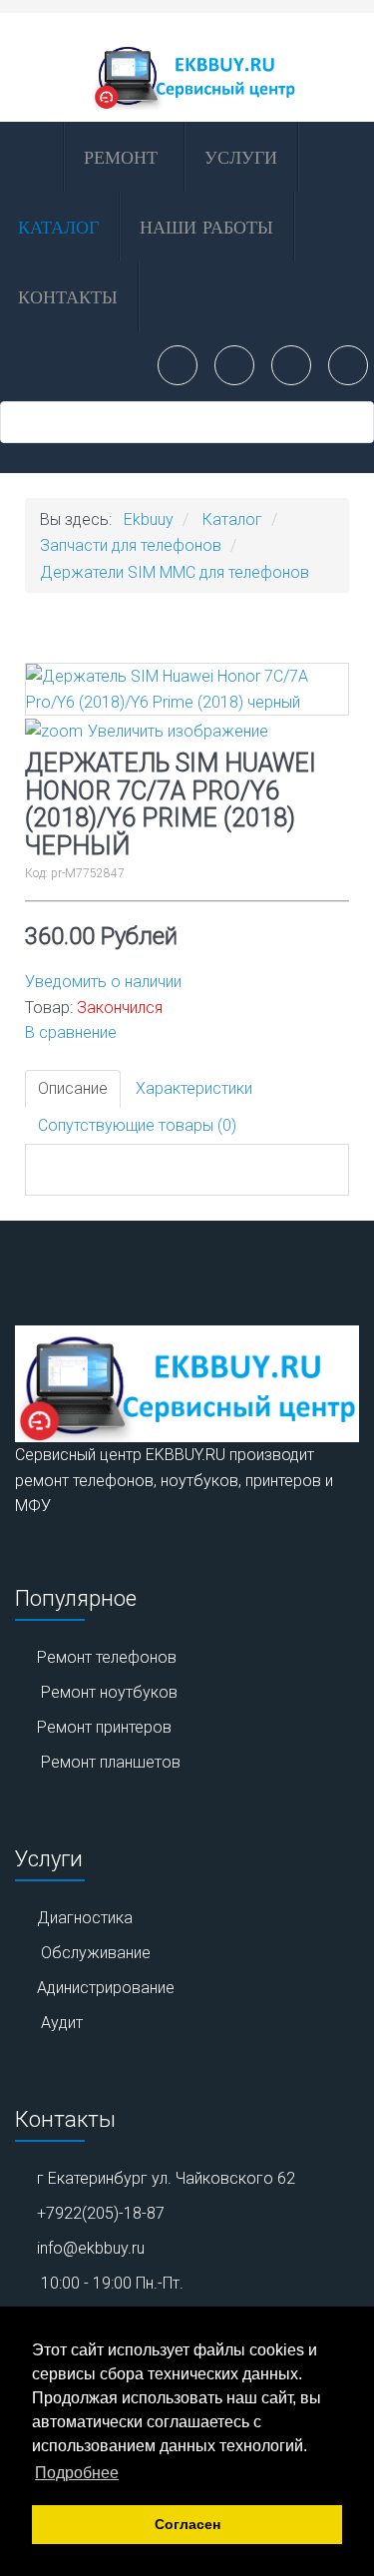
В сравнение (71, 1032)
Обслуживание (96, 1953)
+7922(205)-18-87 (101, 2213)
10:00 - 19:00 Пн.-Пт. (112, 2283)
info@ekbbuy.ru (91, 2248)
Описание (73, 1088)
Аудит (62, 2023)
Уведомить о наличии (103, 982)
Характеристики (194, 1088)
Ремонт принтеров (104, 1727)
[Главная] (30, 157)
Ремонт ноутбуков (109, 1692)
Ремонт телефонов (107, 1657)
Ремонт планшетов (111, 1762)
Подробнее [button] (77, 2473)
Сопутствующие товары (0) (137, 1125)
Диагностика (85, 1918)
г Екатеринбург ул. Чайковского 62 (166, 2178)
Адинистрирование (106, 1988)
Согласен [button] (187, 2524)
